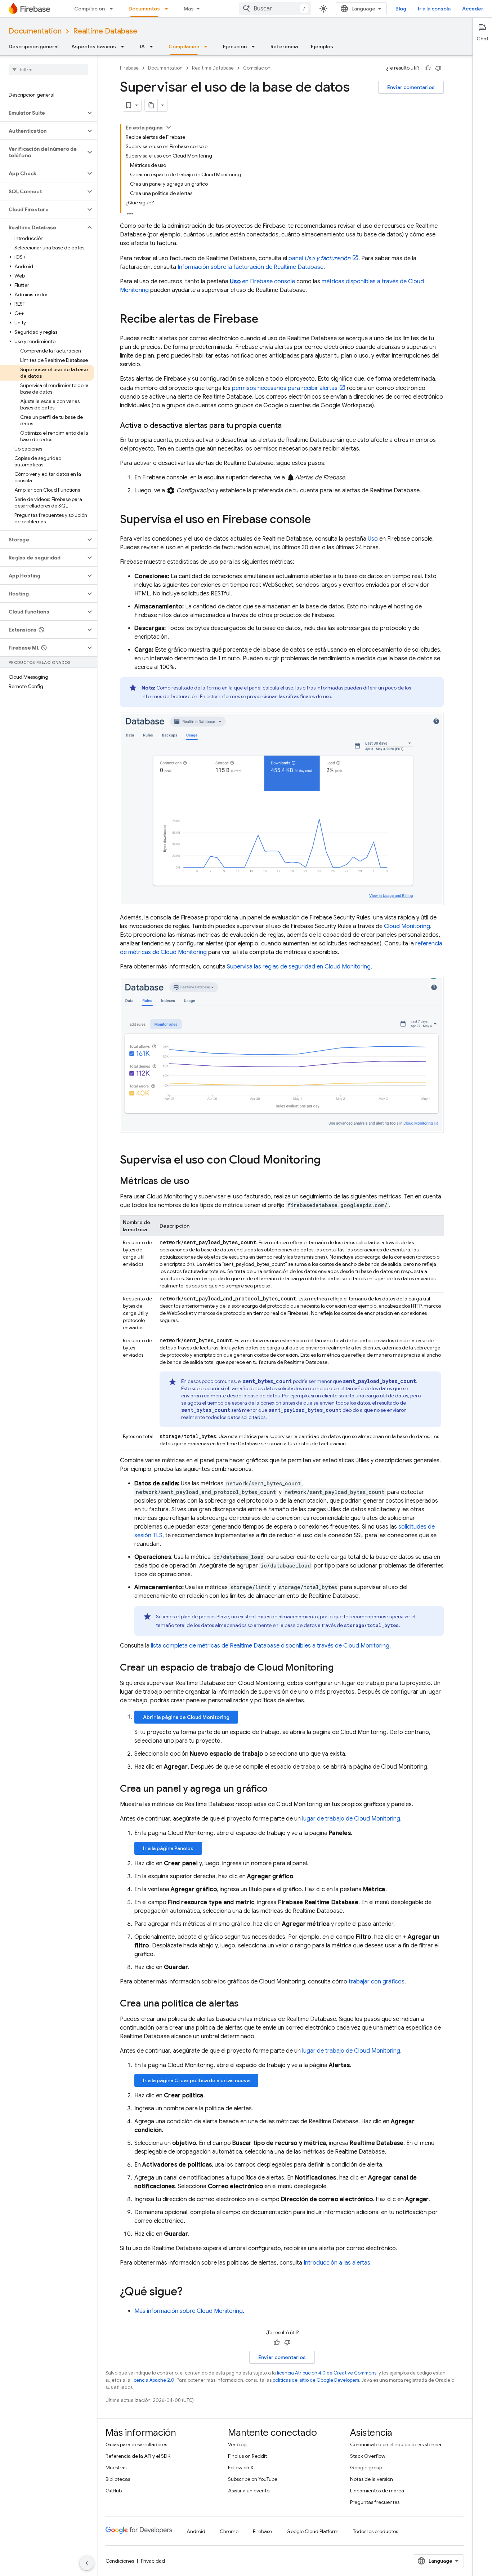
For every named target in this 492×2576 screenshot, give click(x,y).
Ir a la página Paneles (168, 1848)
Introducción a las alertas (337, 2263)
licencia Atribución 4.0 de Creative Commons (327, 2373)
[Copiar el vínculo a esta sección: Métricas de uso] (197, 1182)
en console (262, 281)
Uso (373, 539)
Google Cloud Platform (312, 2531)
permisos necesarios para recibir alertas (285, 388)
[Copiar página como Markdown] (151, 105)
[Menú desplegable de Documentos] (169, 9)
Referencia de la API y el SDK (138, 2456)
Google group (366, 2468)
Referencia (284, 46)
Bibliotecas (118, 2479)
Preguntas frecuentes (375, 2502)
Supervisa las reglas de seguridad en (299, 967)
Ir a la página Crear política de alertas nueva (196, 2080)
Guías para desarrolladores (136, 2444)
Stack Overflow (368, 2456)
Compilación (90, 9)
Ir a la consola (434, 9)
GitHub (114, 2491)
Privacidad (153, 2561)
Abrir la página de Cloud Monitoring (186, 1717)
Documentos (144, 9)
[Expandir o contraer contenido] (169, 127)
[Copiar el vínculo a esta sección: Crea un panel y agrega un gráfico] (275, 1790)
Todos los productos (375, 2531)
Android (196, 2531)
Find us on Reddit (247, 2456)
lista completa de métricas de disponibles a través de (270, 1646)
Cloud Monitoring (407, 926)
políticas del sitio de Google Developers (316, 2380)
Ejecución (235, 46)
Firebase (129, 68)
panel (319, 258)
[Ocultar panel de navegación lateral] (87, 2563)
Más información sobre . (189, 2311)
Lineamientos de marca (377, 2491)
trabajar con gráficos (377, 1982)
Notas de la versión (372, 2479)
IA (142, 46)
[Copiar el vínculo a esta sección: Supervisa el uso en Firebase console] (318, 520)
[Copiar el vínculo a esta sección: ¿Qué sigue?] (190, 2292)
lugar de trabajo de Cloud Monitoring (351, 1819)
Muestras (116, 2468)
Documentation (35, 31)
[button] (43, 113)
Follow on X (241, 2468)
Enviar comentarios (411, 87)
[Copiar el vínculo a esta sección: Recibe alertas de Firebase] (265, 320)
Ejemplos (322, 46)
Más (189, 9)
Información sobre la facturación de (251, 267)
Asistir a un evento (249, 2491)
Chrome (229, 2531)
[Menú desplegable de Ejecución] (255, 46)
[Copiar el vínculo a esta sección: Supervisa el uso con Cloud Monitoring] (328, 1161)
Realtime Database (105, 31)
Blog (401, 9)
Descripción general (33, 46)
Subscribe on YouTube (253, 2479)
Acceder (473, 9)
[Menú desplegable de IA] (153, 46)
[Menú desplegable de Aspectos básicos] (125, 46)
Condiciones (120, 2561)
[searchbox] (48, 70)
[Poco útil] (438, 68)
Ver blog (237, 2444)
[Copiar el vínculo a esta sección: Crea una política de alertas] (246, 2004)
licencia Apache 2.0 (153, 2380)
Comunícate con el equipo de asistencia (396, 2444)
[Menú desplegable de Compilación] (113, 9)
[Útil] (428, 68)
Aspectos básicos (94, 46)
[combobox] (275, 9)
